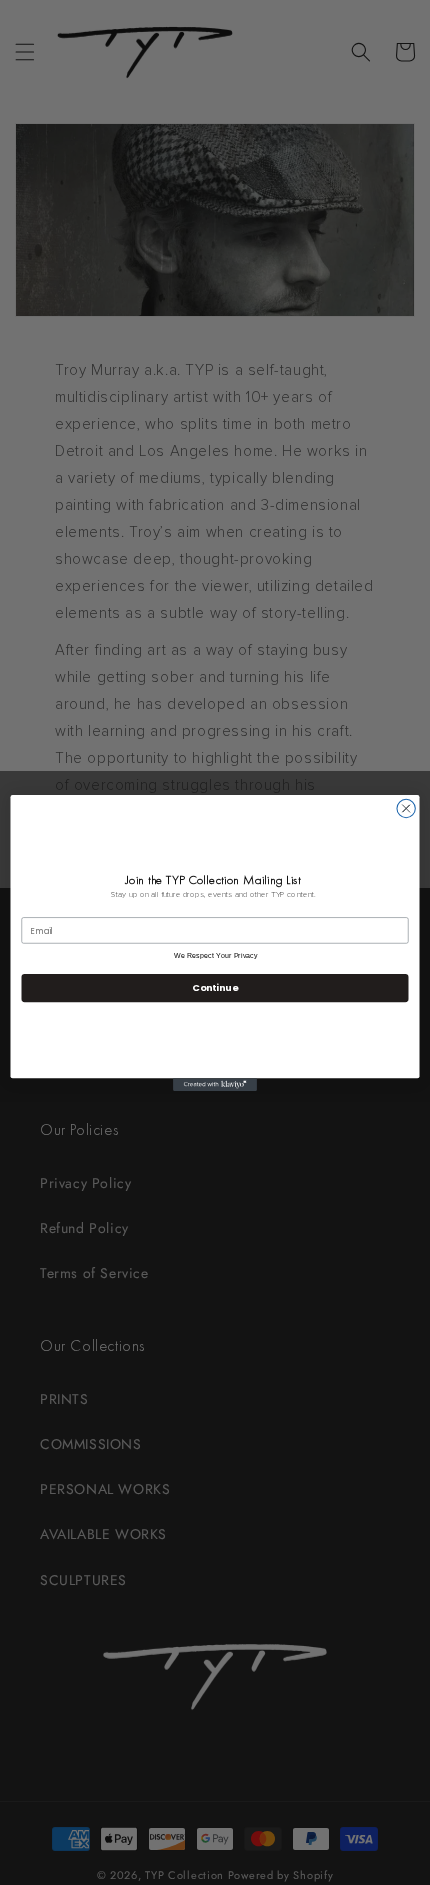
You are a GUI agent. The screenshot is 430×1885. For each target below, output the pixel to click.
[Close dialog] (406, 808)
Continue (215, 987)
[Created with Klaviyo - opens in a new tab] (215, 1084)
